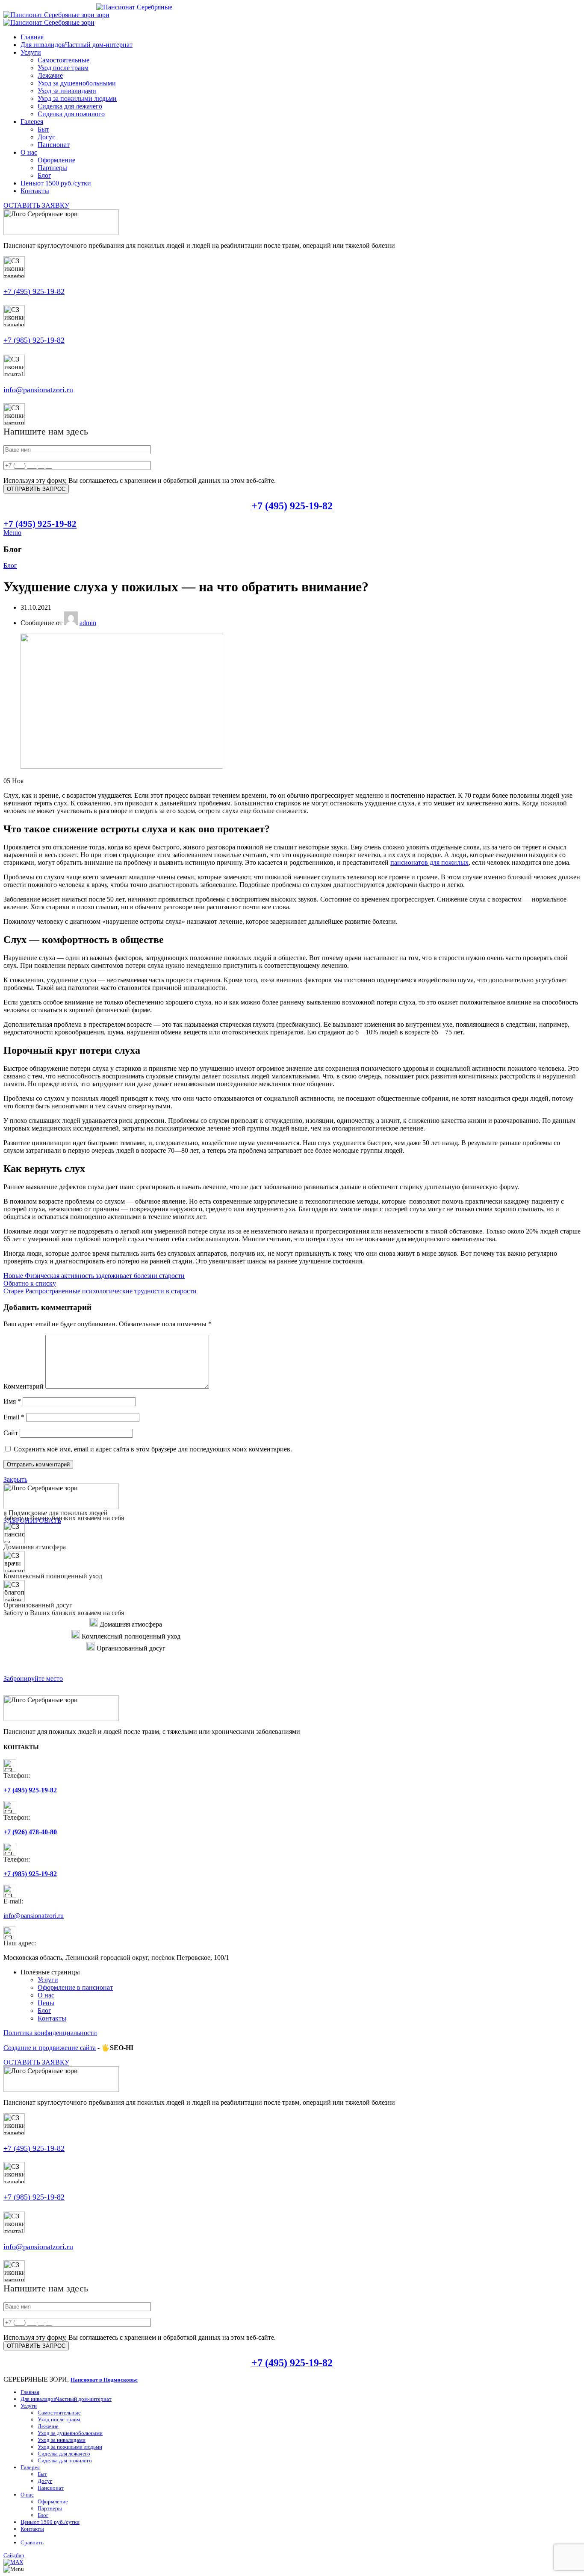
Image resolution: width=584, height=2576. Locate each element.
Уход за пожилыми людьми (77, 98)
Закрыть (15, 1479)
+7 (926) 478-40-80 (30, 1832)
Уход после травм (63, 68)
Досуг (46, 137)
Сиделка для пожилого (71, 114)
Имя (12, 1401)
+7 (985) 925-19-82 (34, 340)
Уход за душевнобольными (77, 83)
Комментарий (24, 1386)
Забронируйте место (33, 1679)
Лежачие (50, 75)
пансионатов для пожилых (429, 862)
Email (14, 1417)
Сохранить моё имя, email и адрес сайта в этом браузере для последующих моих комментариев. (153, 1449)
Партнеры (52, 168)
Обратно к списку (30, 1283)
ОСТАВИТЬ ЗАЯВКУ (36, 205)
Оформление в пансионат (75, 1987)
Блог (44, 175)
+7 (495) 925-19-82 (34, 291)
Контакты (52, 2018)
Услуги (48, 1980)
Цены (46, 2003)
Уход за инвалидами (67, 91)
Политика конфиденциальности (50, 2033)
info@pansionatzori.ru (38, 390)
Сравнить (32, 2542)
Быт (43, 129)
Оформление (56, 160)
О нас (46, 1995)
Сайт (11, 1433)
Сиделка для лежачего (70, 106)
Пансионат (54, 145)
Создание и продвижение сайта (50, 2048)
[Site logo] (50, 15)
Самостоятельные (63, 60)
